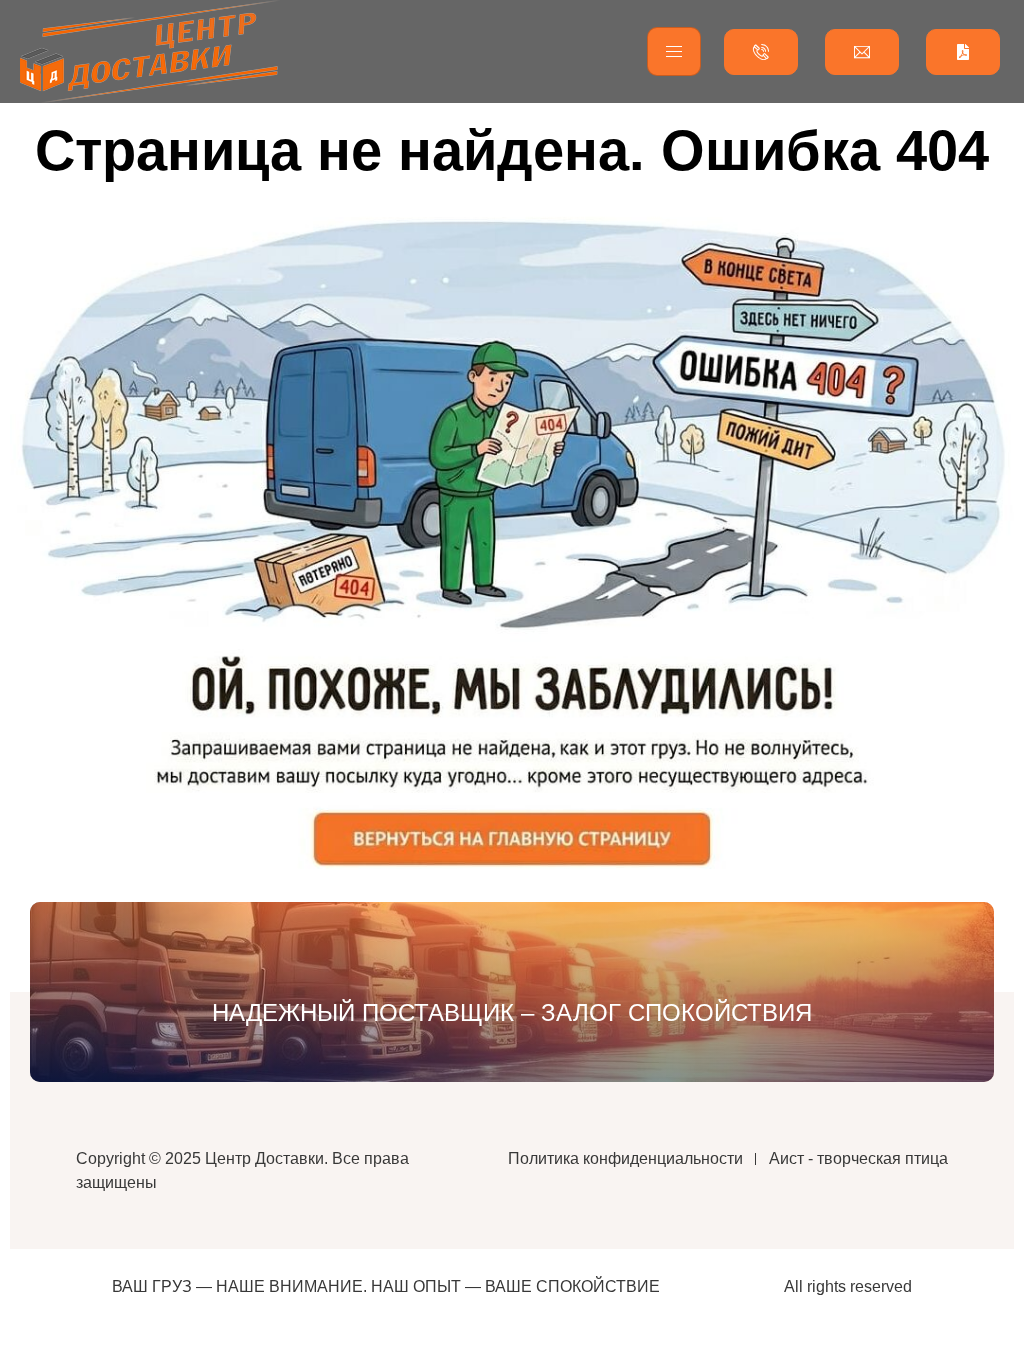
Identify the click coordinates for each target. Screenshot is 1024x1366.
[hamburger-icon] (674, 51)
